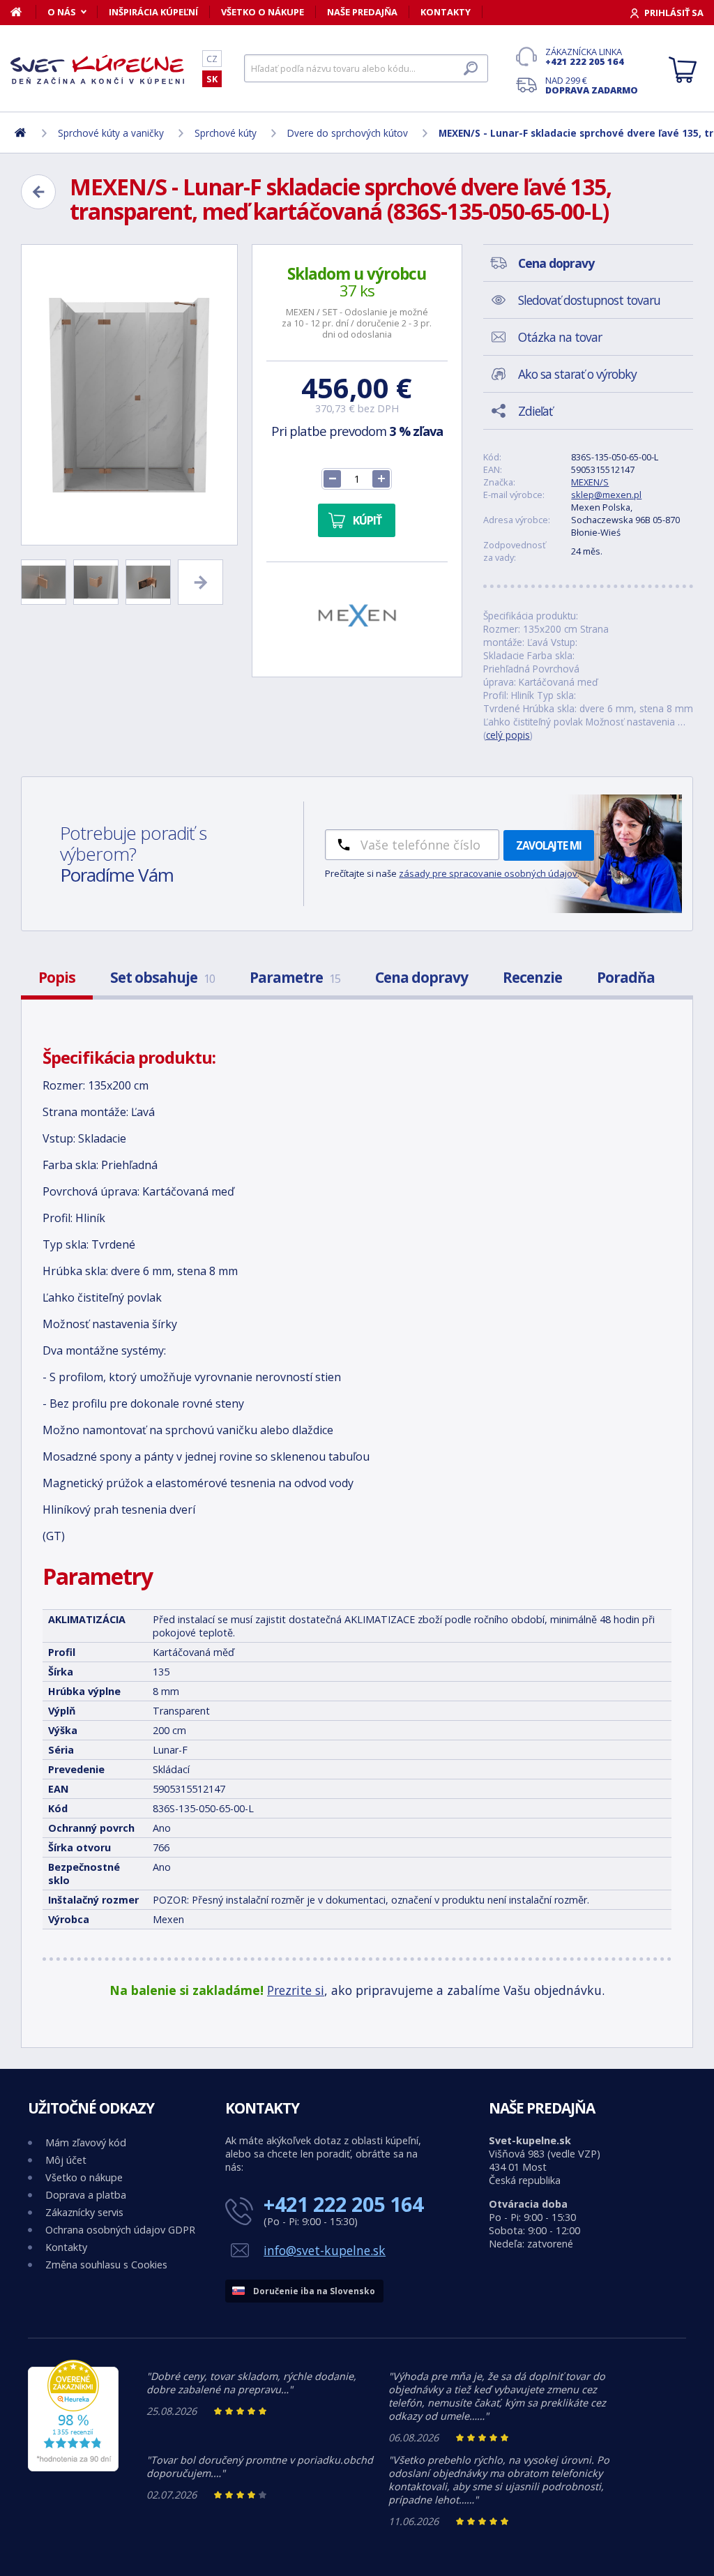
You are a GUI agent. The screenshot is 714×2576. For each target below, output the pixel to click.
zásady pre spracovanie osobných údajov (488, 873)
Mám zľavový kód (86, 2142)
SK (212, 79)
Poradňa (626, 977)
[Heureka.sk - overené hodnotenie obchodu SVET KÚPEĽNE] (73, 2468)
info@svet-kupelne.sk (325, 2250)
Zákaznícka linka (585, 57)
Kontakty (446, 12)
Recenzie (532, 977)
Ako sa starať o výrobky (577, 374)
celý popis (508, 735)
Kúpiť (367, 520)
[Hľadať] (471, 68)
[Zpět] (38, 192)
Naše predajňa (362, 12)
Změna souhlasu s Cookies (106, 2265)
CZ (212, 59)
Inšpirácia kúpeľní (153, 12)
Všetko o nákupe (263, 12)
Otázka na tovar (560, 337)
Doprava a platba (86, 2195)
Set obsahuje (162, 977)
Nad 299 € (592, 85)
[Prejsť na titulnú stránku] (98, 69)
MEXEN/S (590, 482)
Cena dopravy (421, 977)
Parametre (295, 977)
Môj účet (66, 2160)
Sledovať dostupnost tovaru (589, 300)
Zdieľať (535, 411)
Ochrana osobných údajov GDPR (120, 2230)
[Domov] (23, 12)
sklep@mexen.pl (606, 495)
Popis (57, 977)
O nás (62, 12)
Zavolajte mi (549, 845)
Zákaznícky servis (84, 2212)
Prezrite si (296, 1990)
